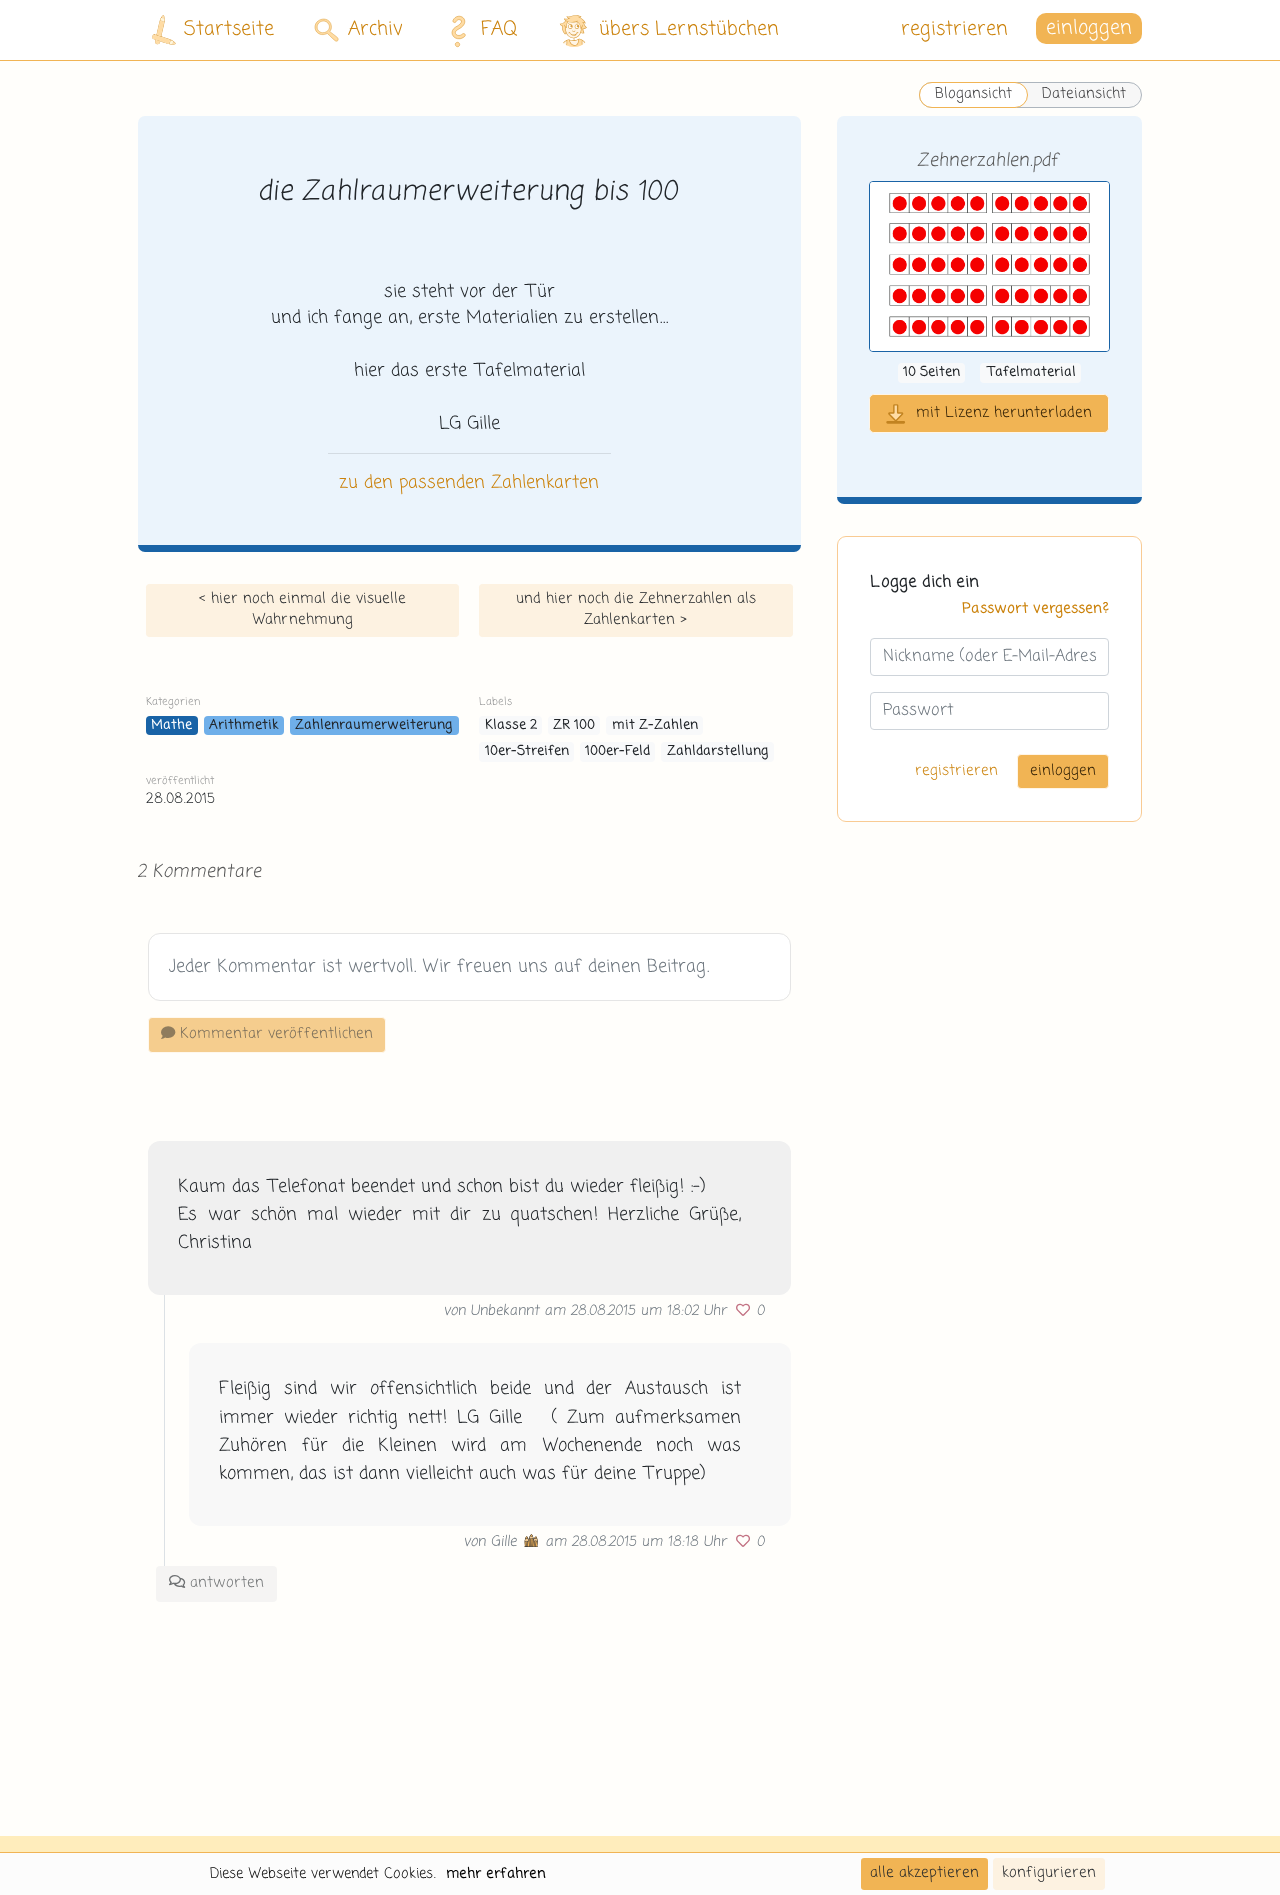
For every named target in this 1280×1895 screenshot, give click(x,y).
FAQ (499, 29)
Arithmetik (244, 725)
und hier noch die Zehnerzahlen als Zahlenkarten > (636, 610)
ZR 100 (574, 725)
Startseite (229, 29)
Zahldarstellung (718, 751)
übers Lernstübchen (689, 29)
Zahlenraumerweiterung (374, 725)
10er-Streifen (527, 751)
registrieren (954, 29)
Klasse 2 (511, 725)
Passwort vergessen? (1035, 610)
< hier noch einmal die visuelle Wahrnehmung (302, 610)
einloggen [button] (1089, 29)
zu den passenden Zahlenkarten (469, 483)
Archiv (375, 29)
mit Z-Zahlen (655, 725)
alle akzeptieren (924, 1873)
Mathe (171, 725)
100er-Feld (617, 751)
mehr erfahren (496, 1874)
